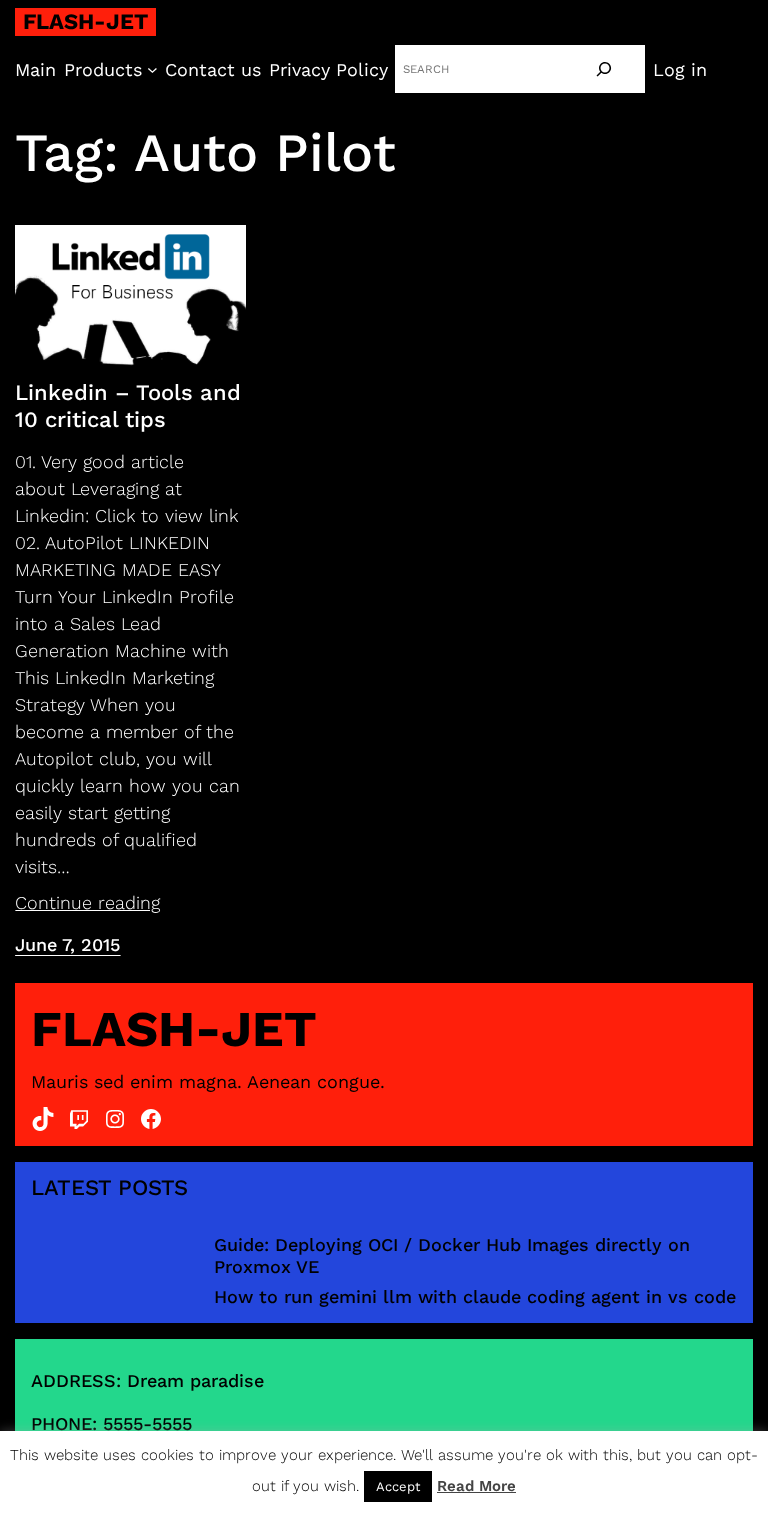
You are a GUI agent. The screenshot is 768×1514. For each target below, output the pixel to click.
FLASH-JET (85, 21)
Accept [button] (398, 1486)
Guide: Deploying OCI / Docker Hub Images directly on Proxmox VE (452, 1255)
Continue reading (87, 902)
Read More (476, 1486)
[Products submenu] (152, 69)
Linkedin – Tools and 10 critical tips (128, 405)
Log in (680, 69)
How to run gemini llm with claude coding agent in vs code (475, 1296)
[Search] (604, 69)
